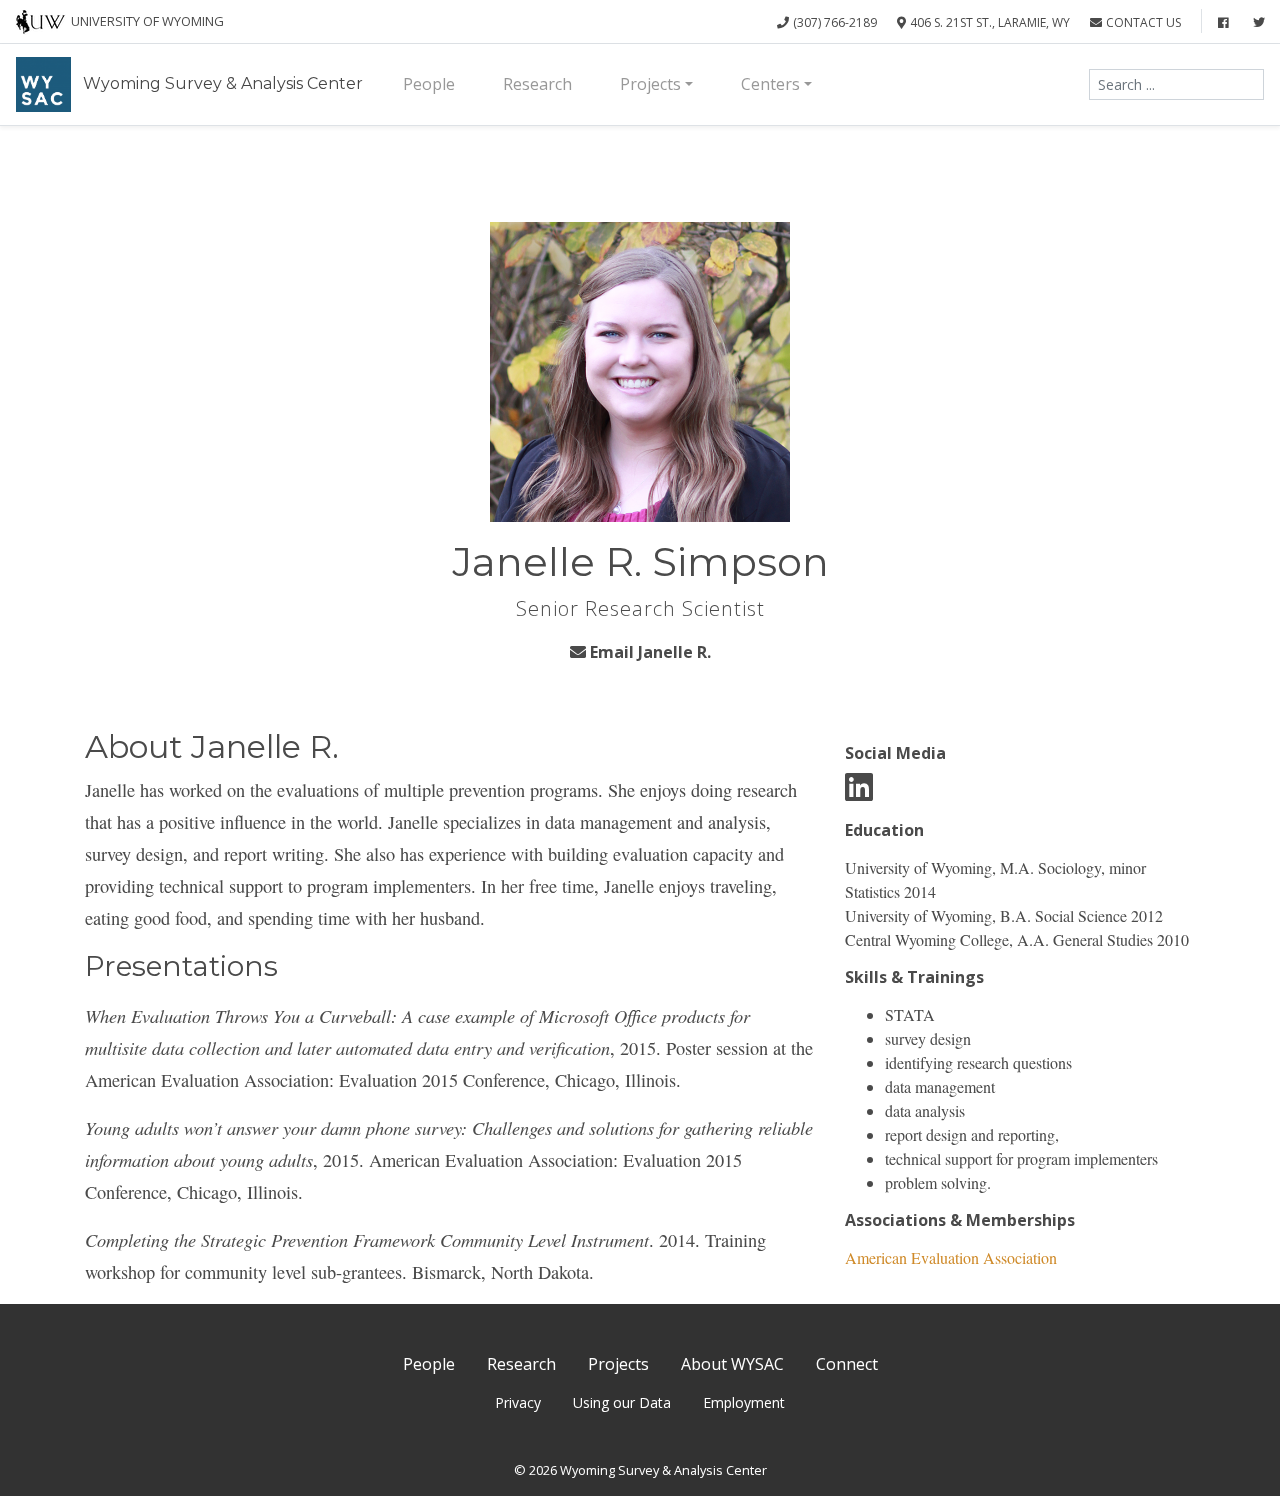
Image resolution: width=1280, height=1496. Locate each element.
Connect (847, 1364)
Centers (770, 84)
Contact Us (1143, 22)
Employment (744, 1402)
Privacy (518, 1402)
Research (537, 84)
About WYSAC (732, 1364)
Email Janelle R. (650, 652)
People (429, 84)
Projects (650, 84)
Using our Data (622, 1402)
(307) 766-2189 (835, 22)
